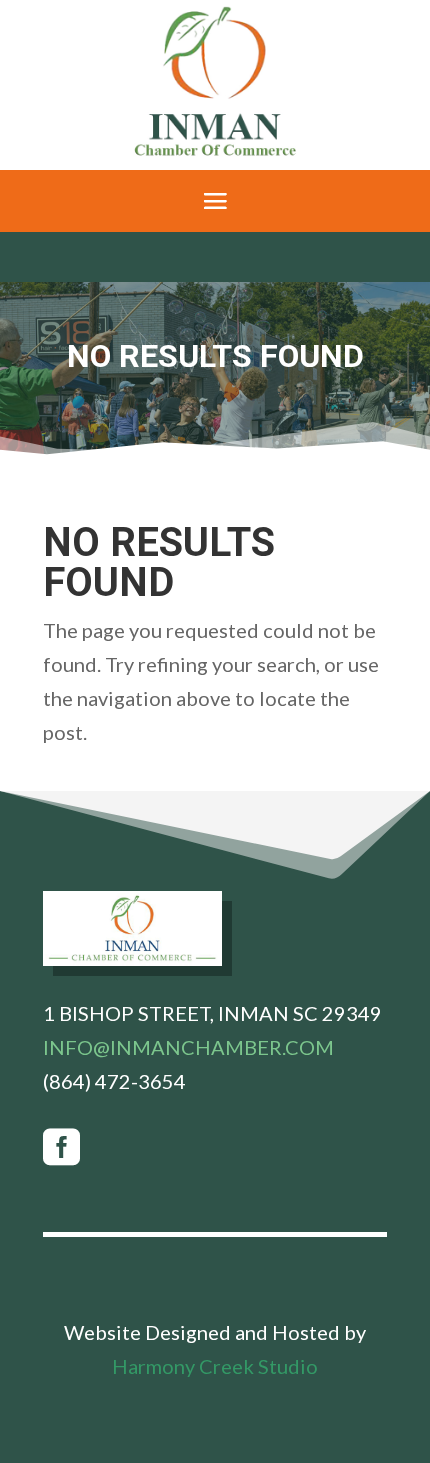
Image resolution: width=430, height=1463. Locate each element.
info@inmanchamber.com (188, 1047)
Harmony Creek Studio (215, 1366)
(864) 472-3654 (114, 1081)
